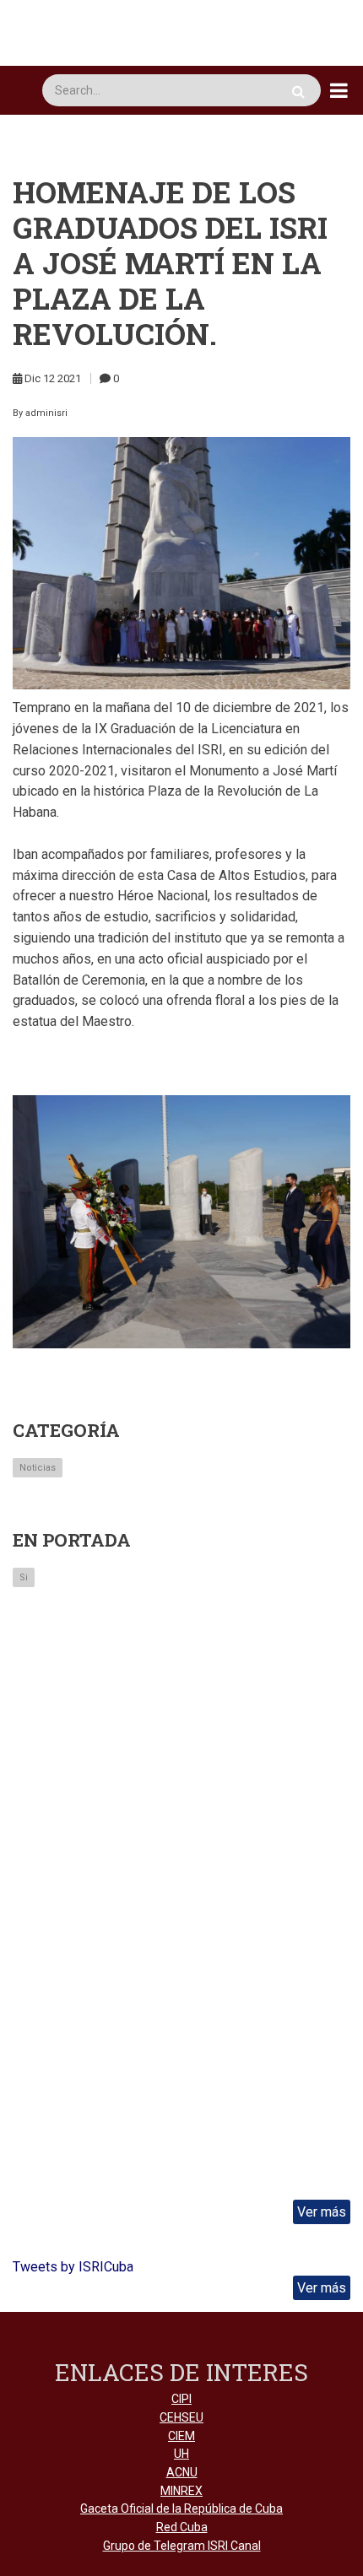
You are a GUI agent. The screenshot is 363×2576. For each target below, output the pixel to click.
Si (24, 1577)
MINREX (181, 2491)
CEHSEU (181, 2417)
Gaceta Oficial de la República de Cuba (181, 2508)
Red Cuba (182, 2527)
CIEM (181, 2436)
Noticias (38, 1468)
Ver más (322, 2212)
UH (181, 2454)
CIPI (181, 2399)
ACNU (182, 2472)
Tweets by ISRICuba (73, 2267)
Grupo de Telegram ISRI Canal (182, 2546)
